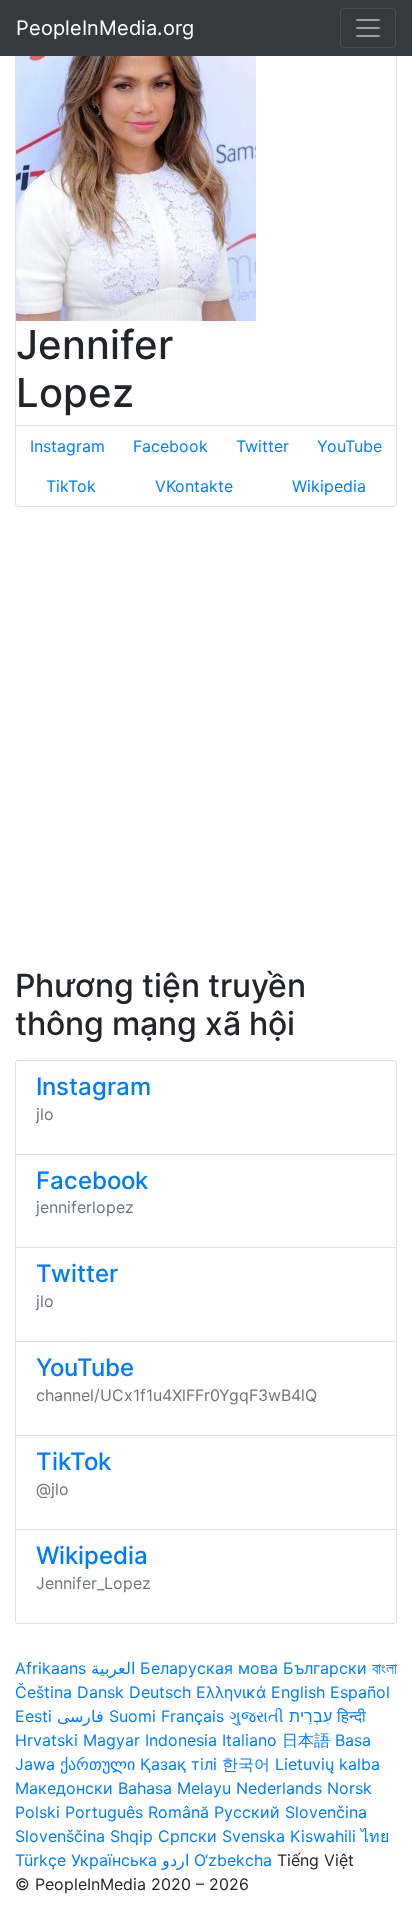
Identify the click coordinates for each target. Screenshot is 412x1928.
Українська (114, 1860)
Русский (247, 1812)
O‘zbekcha (233, 1860)
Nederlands (279, 1788)
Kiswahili (323, 1836)
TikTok (71, 486)
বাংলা (384, 1668)
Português (104, 1812)
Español (360, 1692)
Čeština (43, 1692)
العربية (113, 1668)
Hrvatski (46, 1740)
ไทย (375, 1836)
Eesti (33, 1716)
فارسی (80, 1716)
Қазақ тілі (178, 1764)
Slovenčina (326, 1812)
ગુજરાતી (256, 1716)
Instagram (67, 446)
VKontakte (194, 486)
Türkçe (40, 1860)
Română (178, 1812)
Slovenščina (60, 1836)
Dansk (100, 1692)
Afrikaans (50, 1668)
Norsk (349, 1788)
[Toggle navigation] (368, 28)
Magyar (111, 1740)
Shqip (131, 1836)
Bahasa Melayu (174, 1788)
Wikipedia (329, 486)
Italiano (249, 1740)
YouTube (349, 446)
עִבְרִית (310, 1716)
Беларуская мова (209, 1668)
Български (325, 1668)
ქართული (97, 1764)
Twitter (262, 446)
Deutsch (160, 1692)
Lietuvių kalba (327, 1764)
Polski (37, 1812)
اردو (175, 1860)
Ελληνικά (231, 1692)
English (298, 1692)
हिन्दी (351, 1716)
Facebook (170, 446)
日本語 (306, 1740)
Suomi (132, 1716)
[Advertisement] (206, 737)
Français (192, 1716)
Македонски (64, 1788)
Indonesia (181, 1740)
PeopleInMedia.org (105, 28)
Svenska (253, 1836)
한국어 (246, 1764)
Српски (187, 1836)
